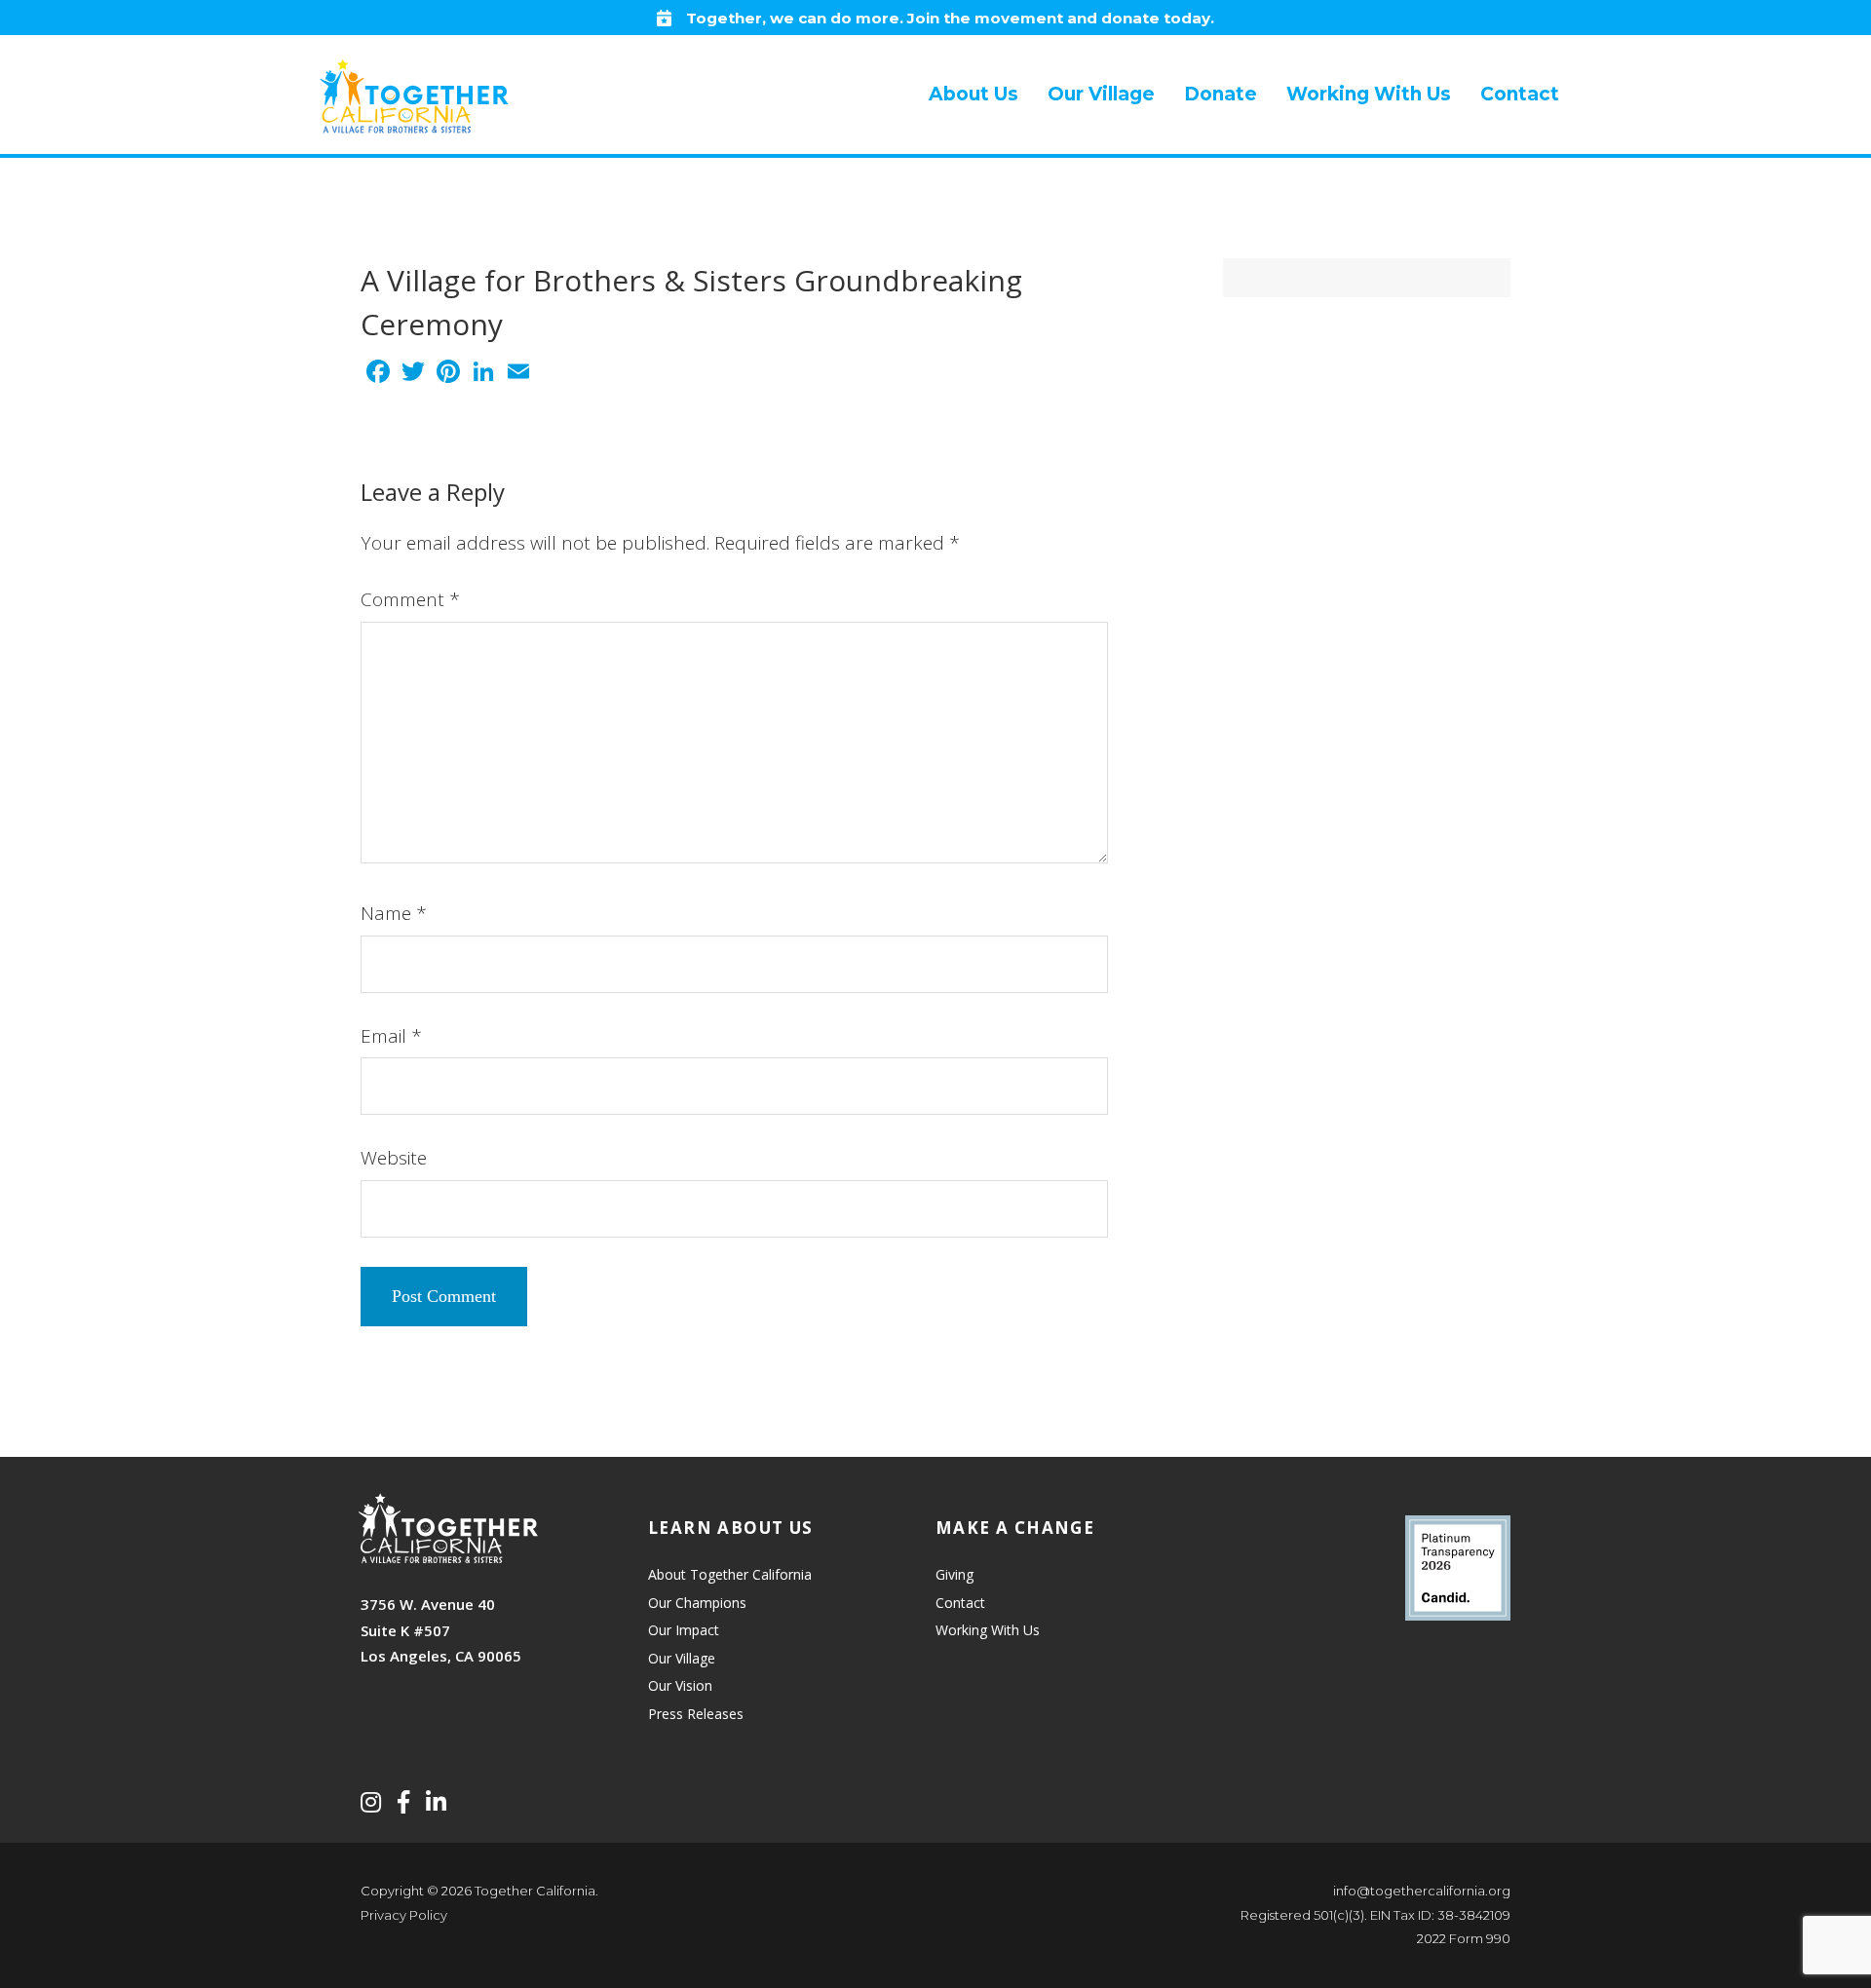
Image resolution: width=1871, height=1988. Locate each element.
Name (394, 913)
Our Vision (680, 1685)
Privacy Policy (404, 1915)
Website (394, 1158)
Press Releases (696, 1714)
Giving (955, 1574)
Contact (960, 1603)
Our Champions (697, 1603)
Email (391, 1036)
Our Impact (684, 1630)
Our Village (682, 1658)
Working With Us (988, 1630)
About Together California (730, 1574)
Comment (410, 599)
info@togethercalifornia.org (1422, 1891)
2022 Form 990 (1464, 1938)
